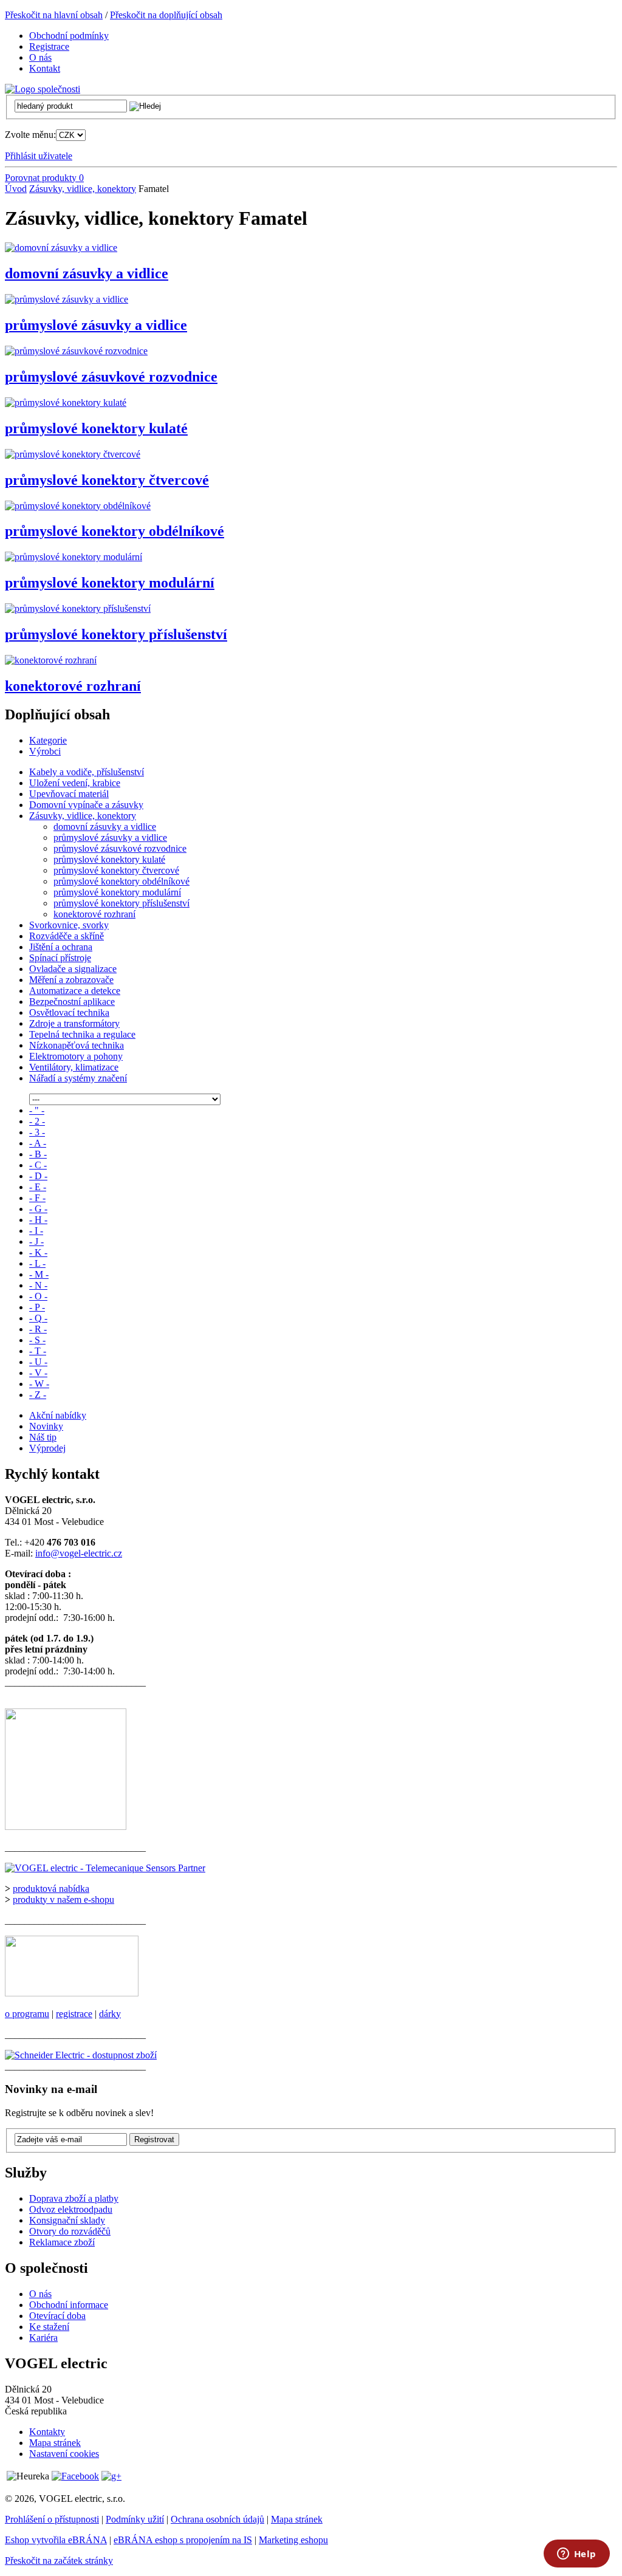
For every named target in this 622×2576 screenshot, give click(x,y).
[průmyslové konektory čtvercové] (73, 454)
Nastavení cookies (64, 2454)
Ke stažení (49, 2327)
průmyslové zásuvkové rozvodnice (111, 377)
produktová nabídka (51, 1889)
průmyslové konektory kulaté (96, 428)
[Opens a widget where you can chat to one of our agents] (576, 2555)
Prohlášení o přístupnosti (52, 2519)
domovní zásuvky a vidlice (87, 273)
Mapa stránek (55, 2443)
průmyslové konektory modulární (110, 583)
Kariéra (43, 2338)
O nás (40, 2294)
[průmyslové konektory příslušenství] (78, 608)
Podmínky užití (135, 2519)
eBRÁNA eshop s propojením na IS (183, 2540)
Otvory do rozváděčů (70, 2231)
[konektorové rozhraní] (51, 660)
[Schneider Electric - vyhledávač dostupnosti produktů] (81, 2055)
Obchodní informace (69, 2305)
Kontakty (47, 2432)
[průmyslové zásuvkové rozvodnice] (76, 351)
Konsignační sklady (67, 2220)
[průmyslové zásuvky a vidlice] (67, 299)
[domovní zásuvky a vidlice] (61, 248)
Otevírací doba (57, 2316)
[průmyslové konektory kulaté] (66, 402)
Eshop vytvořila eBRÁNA (56, 2540)
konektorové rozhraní (73, 686)
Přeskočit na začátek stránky (59, 2561)
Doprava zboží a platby (74, 2198)
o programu (27, 2014)
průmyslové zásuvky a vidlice (96, 325)
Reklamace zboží (62, 2242)
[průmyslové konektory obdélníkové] (78, 506)
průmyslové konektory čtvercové (107, 480)
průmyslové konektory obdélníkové (114, 531)
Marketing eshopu (293, 2540)
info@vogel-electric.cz (79, 1553)
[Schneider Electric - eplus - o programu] (72, 1993)
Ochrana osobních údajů (217, 2519)
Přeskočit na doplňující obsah (166, 15)
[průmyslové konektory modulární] (73, 557)
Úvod (16, 189)
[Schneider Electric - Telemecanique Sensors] (105, 1868)
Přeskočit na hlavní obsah (54, 15)
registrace (74, 2014)
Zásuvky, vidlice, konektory (83, 189)
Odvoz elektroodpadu (71, 2209)
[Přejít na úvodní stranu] (43, 89)
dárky (110, 2014)
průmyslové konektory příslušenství (116, 634)
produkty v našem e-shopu (63, 1899)
